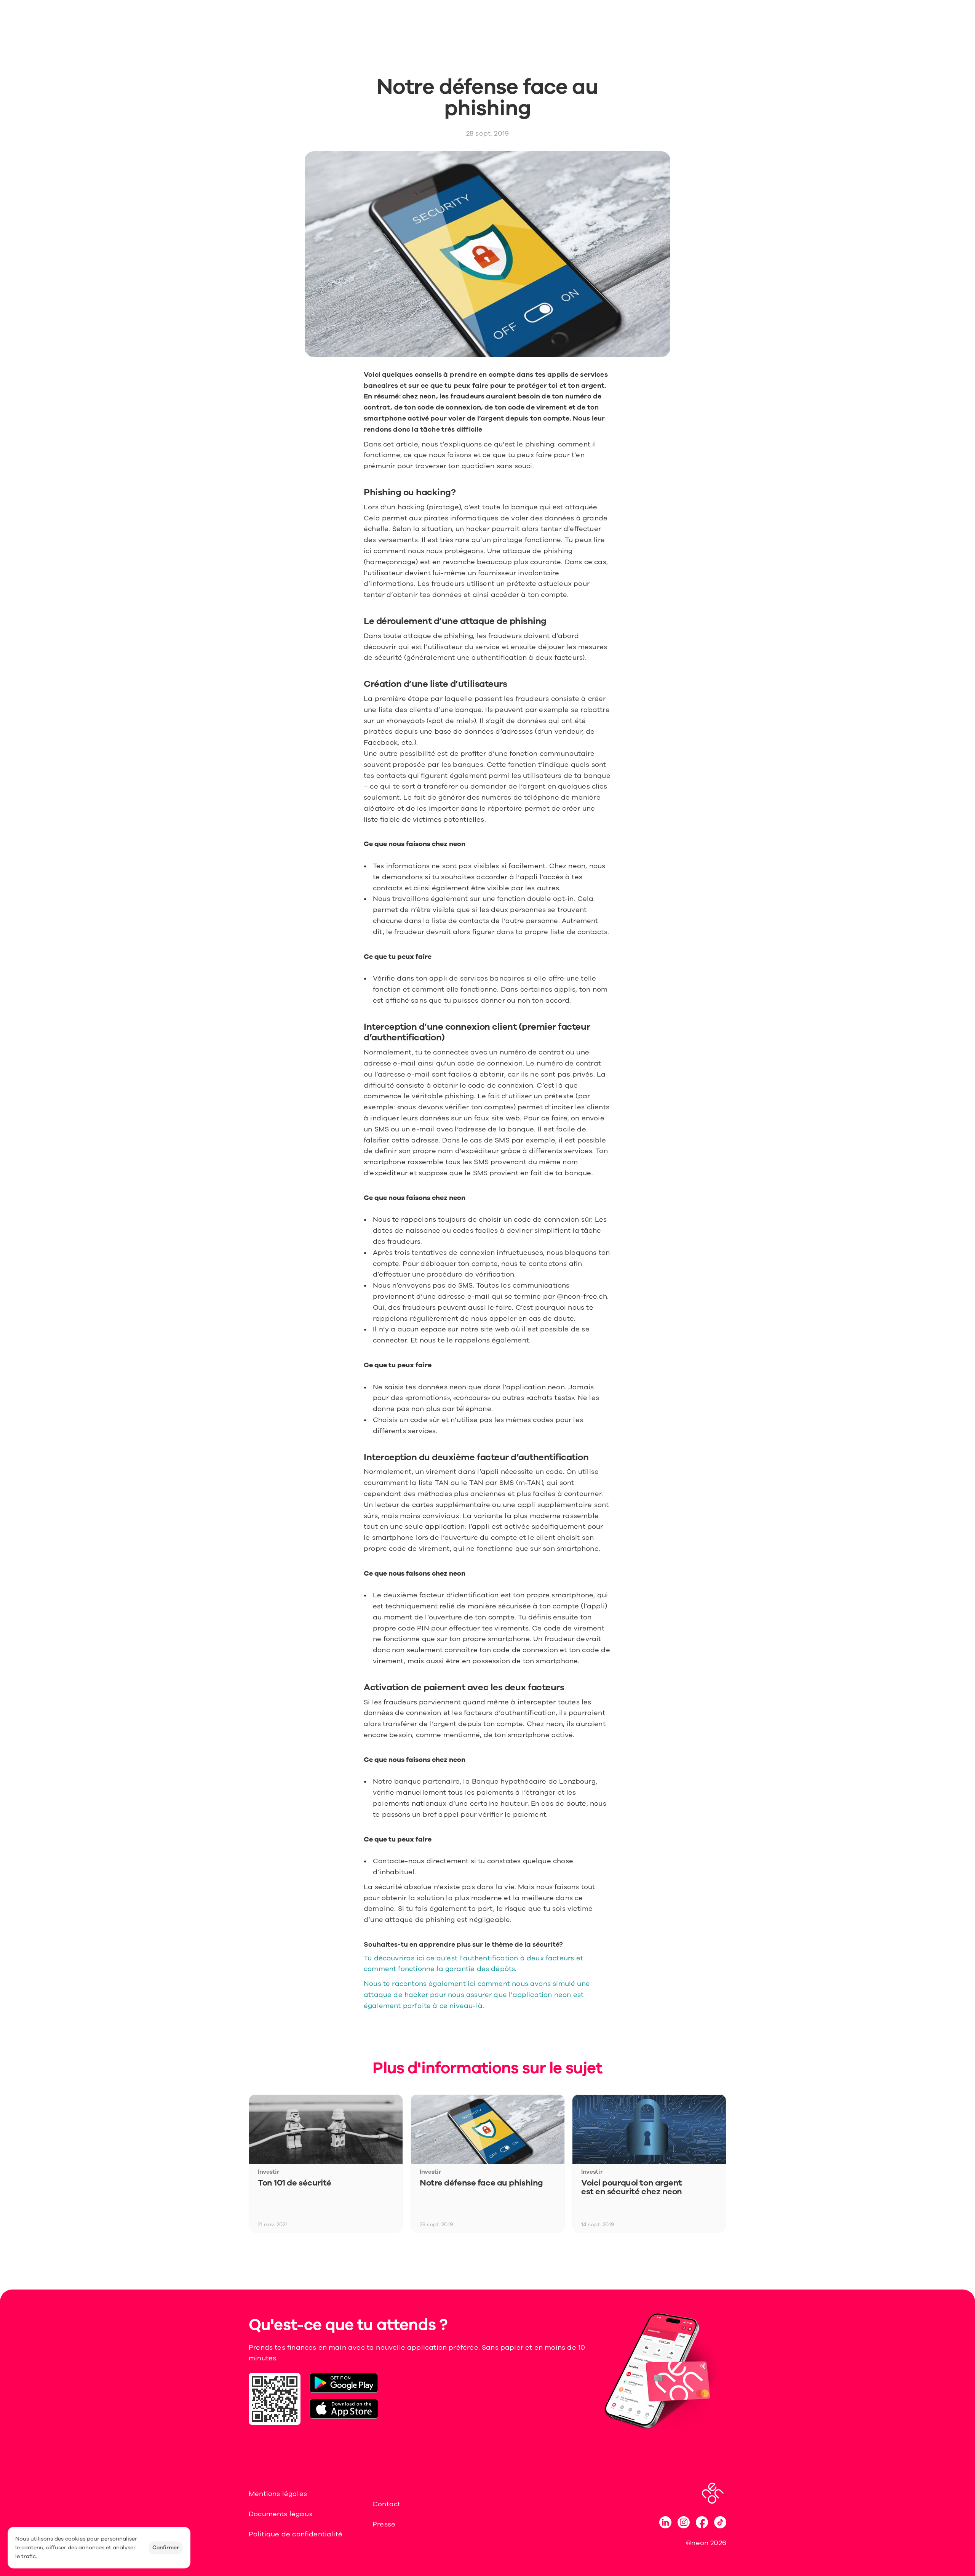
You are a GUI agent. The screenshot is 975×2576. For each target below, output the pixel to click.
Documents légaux (281, 2514)
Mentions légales (278, 2494)
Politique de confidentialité (296, 2534)
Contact (386, 2504)
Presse (384, 2524)
